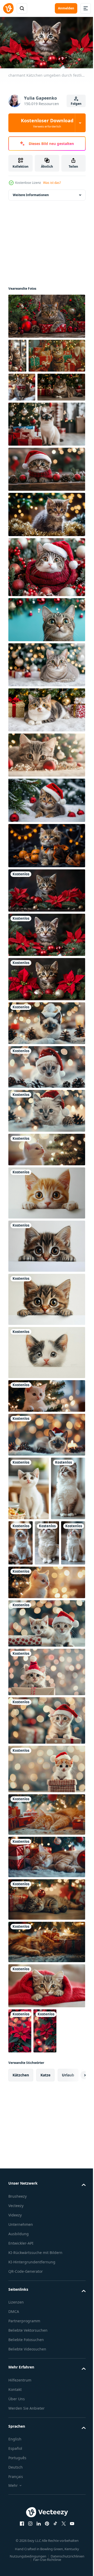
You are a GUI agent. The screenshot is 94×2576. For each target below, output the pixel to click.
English (15, 2574)
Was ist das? (52, 183)
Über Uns (17, 2533)
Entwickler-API (21, 2371)
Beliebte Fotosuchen (26, 2474)
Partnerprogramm (24, 2455)
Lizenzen (16, 2437)
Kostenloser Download (47, 123)
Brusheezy (17, 2324)
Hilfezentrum (20, 2514)
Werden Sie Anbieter (27, 2542)
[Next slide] (73, 2203)
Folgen (76, 104)
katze (45, 2203)
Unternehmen (21, 2352)
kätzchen (21, 2203)
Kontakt (15, 2524)
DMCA (14, 2446)
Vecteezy (16, 2334)
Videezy (15, 2343)
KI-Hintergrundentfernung (32, 2396)
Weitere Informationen (31, 197)
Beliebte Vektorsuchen (28, 2465)
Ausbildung (19, 2362)
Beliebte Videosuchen (27, 2484)
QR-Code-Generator (26, 2406)
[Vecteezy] (8, 8)
